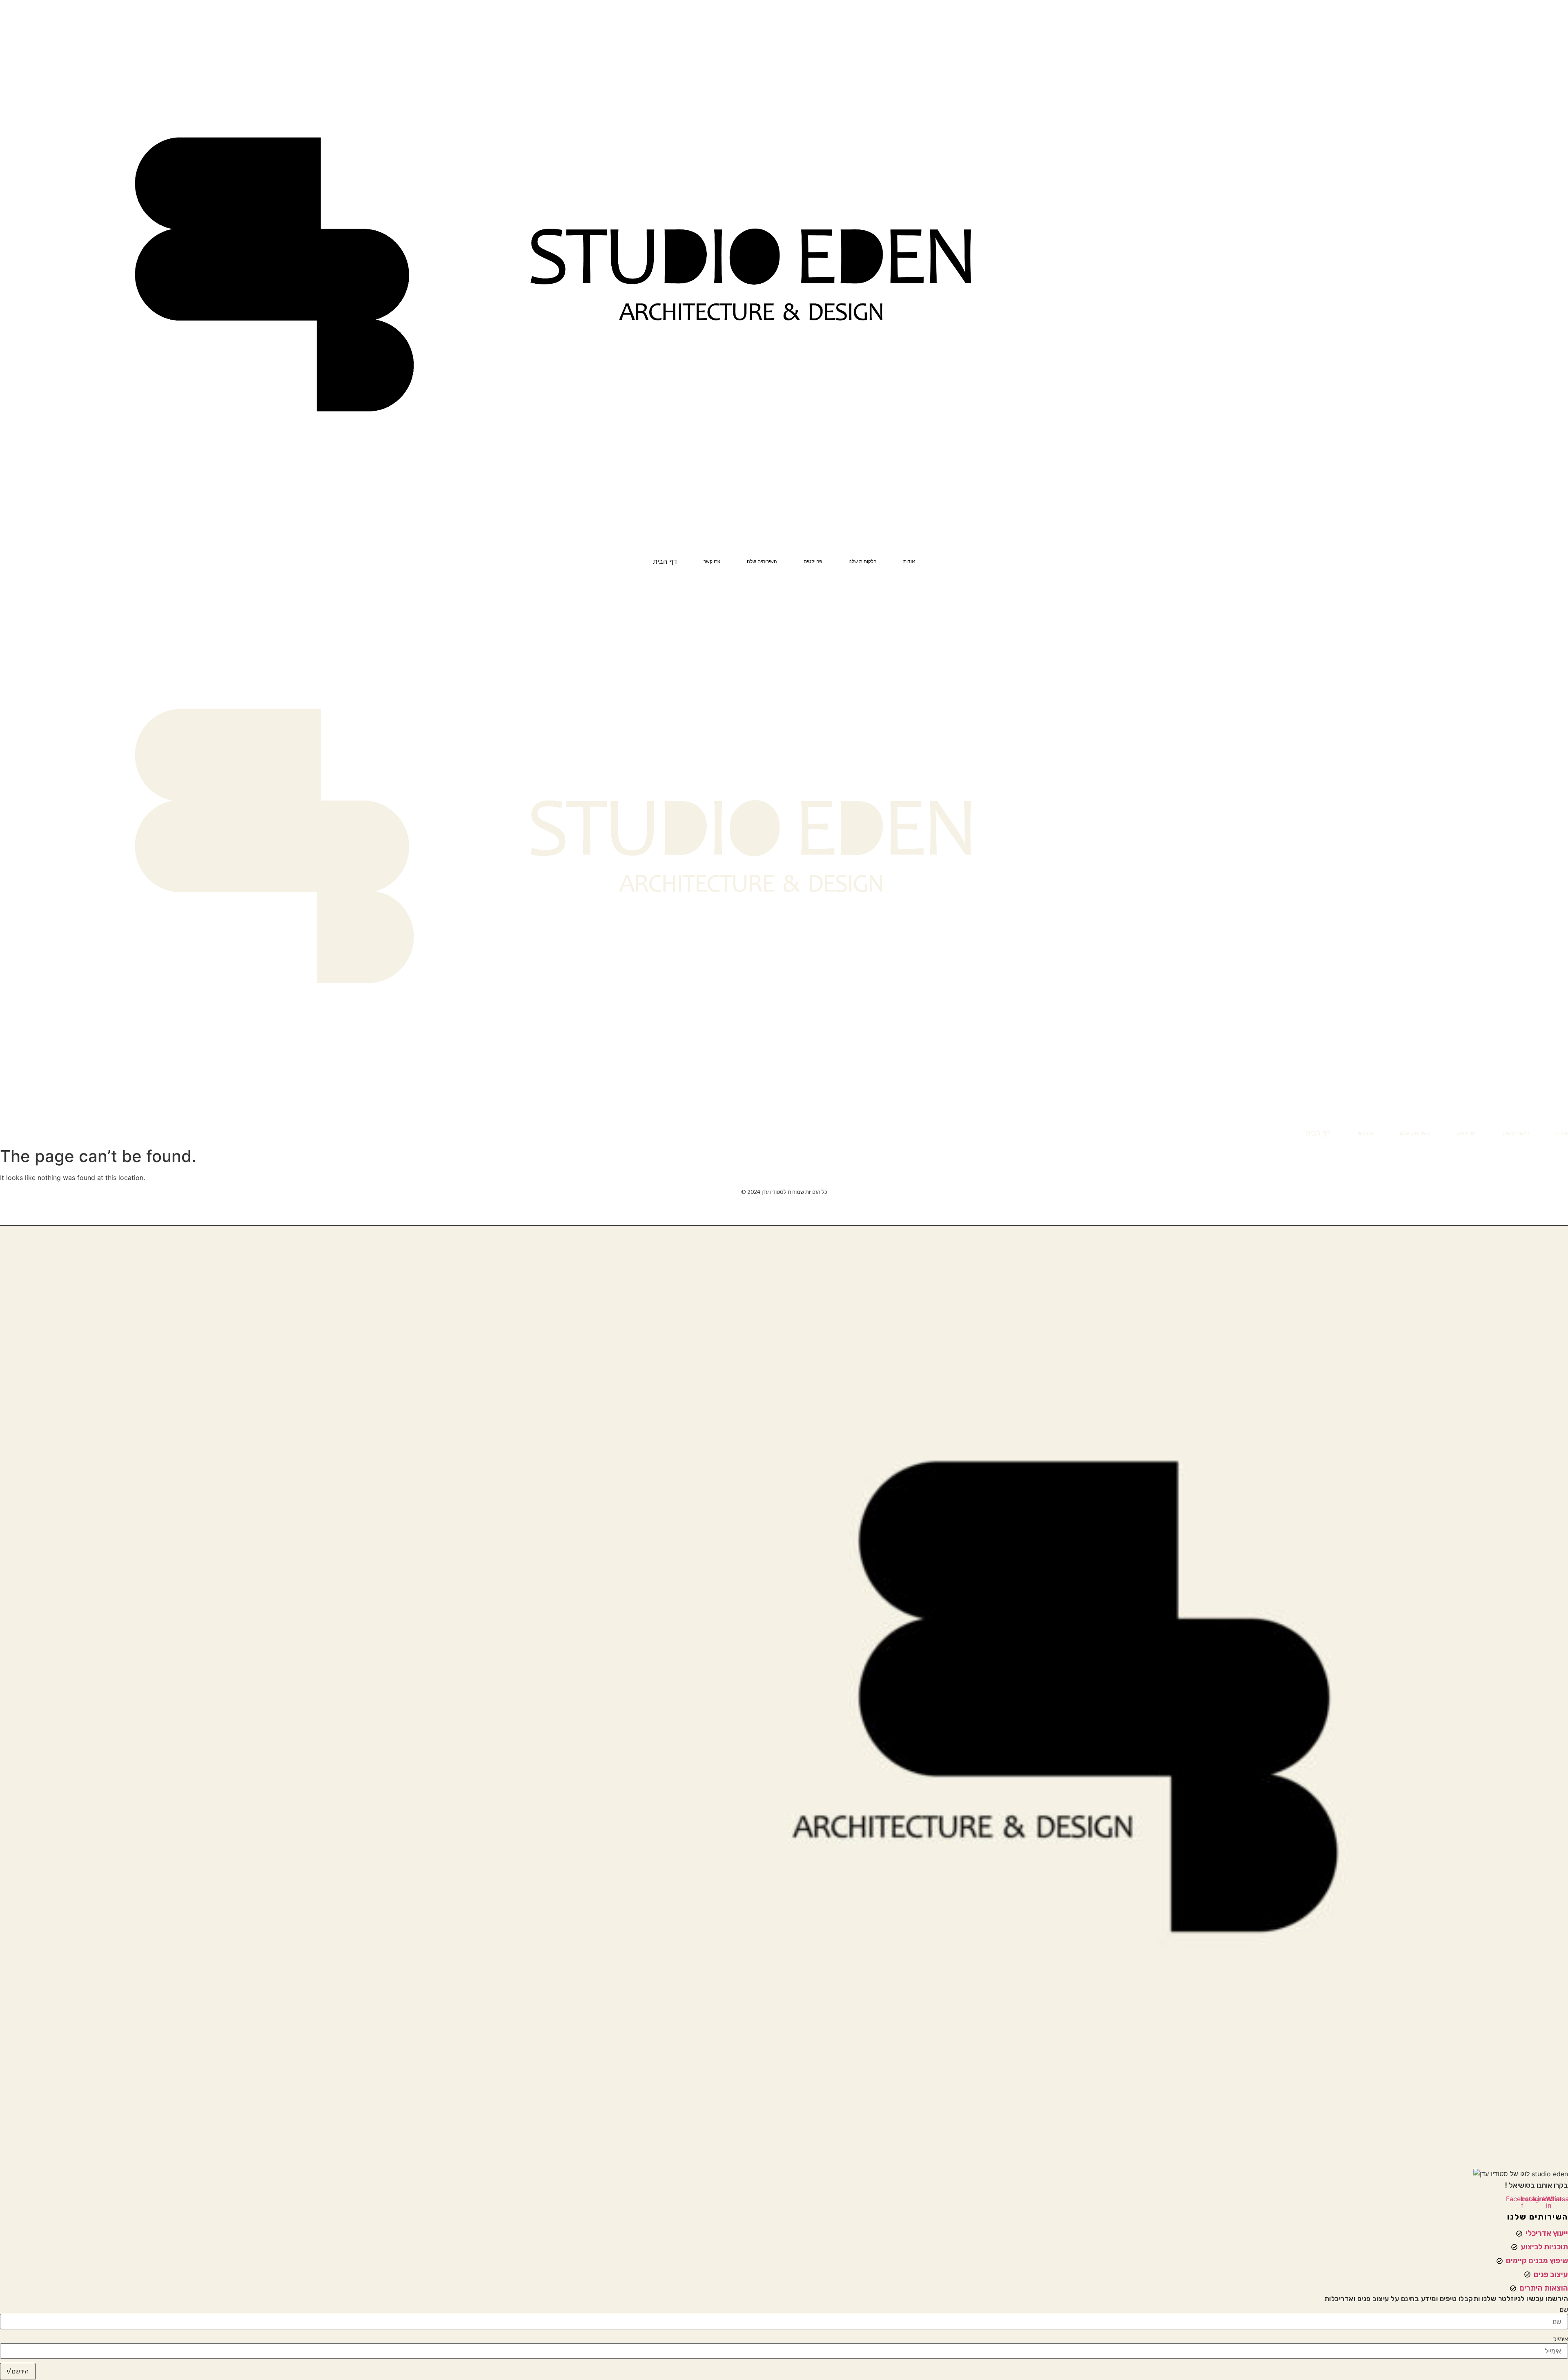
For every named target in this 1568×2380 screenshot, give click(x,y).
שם (1564, 2310)
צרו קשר (712, 561)
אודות (909, 561)
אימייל (1561, 2339)
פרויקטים (813, 561)
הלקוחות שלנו (863, 561)
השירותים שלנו (762, 561)
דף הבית (665, 561)
